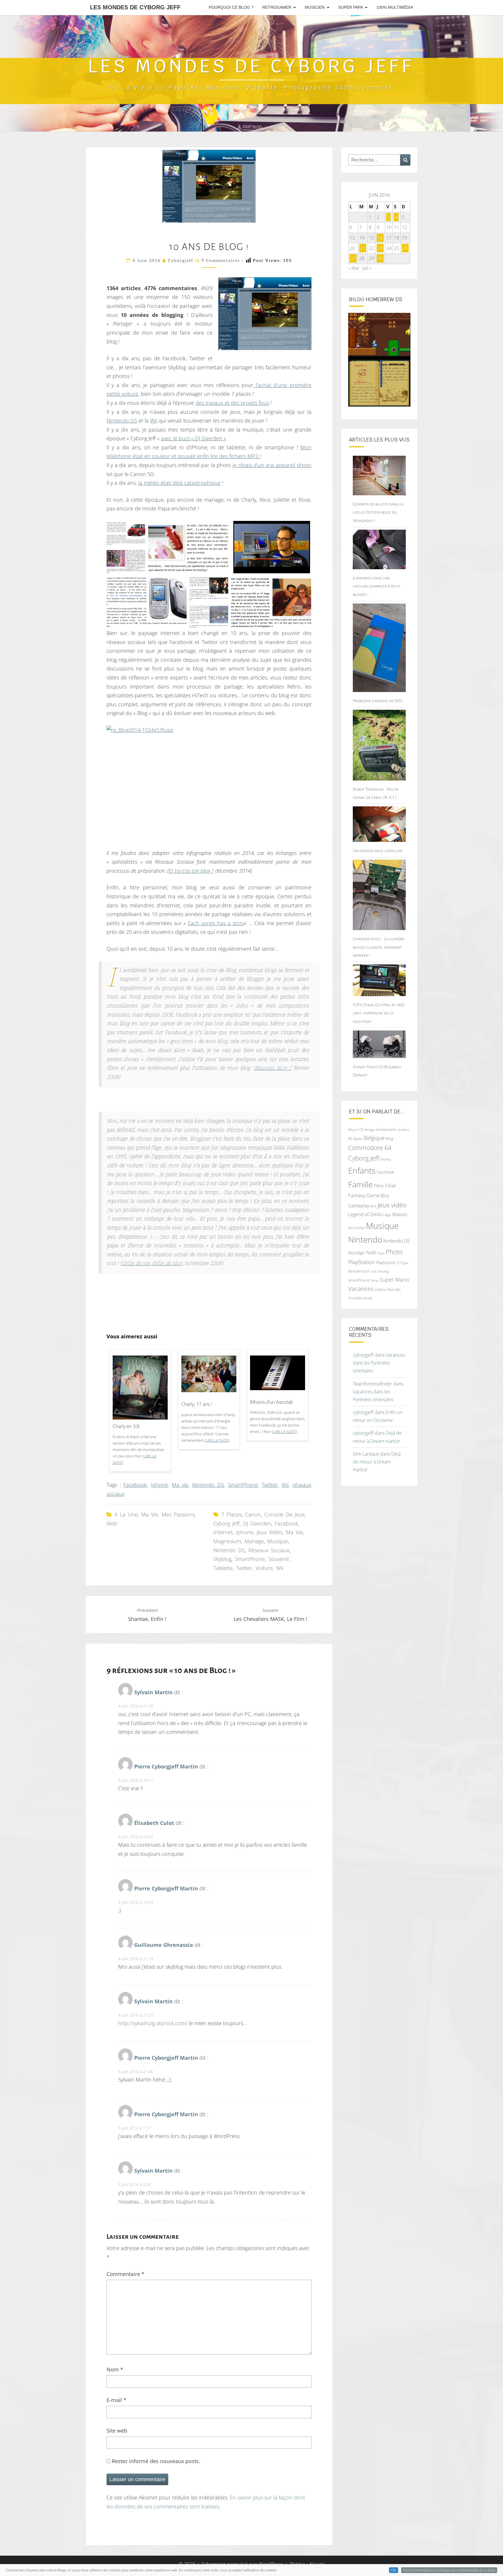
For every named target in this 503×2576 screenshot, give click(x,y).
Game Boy (378, 1195)
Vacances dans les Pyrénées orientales (379, 1363)
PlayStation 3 (388, 1263)
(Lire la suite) (217, 1440)
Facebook (135, 1485)
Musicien (315, 7)
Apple (358, 1139)
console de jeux (285, 1514)
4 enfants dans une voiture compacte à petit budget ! (377, 586)
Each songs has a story (216, 923)
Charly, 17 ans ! (197, 1404)
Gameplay (359, 1206)
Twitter (270, 1485)
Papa (381, 1253)
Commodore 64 (370, 1148)
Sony (374, 1280)
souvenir (279, 1559)
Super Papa (351, 7)
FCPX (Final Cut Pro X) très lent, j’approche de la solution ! (379, 1013)
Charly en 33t (126, 1426)
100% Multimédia (395, 7)
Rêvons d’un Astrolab (272, 1402)
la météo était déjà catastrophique (179, 483)
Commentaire (125, 2274)
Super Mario (394, 1279)
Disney (386, 1159)
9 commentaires (221, 261)
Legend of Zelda (365, 1214)
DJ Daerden (257, 1523)
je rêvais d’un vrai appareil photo (272, 465)
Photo (394, 1252)
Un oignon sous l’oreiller (378, 851)
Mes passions (178, 1514)
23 (380, 248)
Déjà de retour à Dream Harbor (377, 1462)
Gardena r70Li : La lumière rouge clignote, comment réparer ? (379, 947)
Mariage (254, 1541)
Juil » (367, 268)
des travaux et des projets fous (232, 403)
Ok (394, 2570)
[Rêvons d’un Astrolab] (278, 1375)
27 (353, 258)
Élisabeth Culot (154, 1823)
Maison (400, 1214)
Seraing (383, 1271)
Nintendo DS (122, 421)
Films (379, 1186)
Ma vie (180, 1485)
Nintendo (365, 1240)
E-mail (116, 2400)
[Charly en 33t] (140, 1394)
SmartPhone (243, 1485)
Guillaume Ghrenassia (164, 1945)
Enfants (362, 1170)
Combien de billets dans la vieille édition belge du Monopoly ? (378, 512)
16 (380, 238)
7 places (231, 1514)
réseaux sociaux (269, 1550)
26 (405, 248)
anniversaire (386, 1129)
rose (374, 1271)
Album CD (356, 1130)
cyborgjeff (181, 261)
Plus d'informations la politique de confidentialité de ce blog (449, 2570)
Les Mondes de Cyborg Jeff (135, 7)
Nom (115, 2369)
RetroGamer (277, 7)
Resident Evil (359, 1271)
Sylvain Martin (153, 1692)
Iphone (159, 1485)
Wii (154, 421)
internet (223, 1532)
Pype (404, 1263)
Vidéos (380, 1289)
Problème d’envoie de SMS (378, 701)
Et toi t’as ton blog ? (191, 871)
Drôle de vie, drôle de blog (152, 1264)
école (368, 1298)
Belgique (374, 1138)
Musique (278, 1541)
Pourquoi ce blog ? (231, 7)
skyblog (222, 1559)
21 (363, 248)
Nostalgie (357, 1253)
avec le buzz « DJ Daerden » (194, 438)
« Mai (354, 268)
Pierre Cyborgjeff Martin (166, 1766)
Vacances (361, 1289)
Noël (371, 1252)
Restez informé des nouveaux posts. (155, 2461)
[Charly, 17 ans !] (209, 1376)
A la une (126, 1514)
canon (253, 1514)
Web (112, 1523)
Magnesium (227, 1541)
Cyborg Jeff (226, 1523)
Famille (361, 1184)
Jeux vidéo (270, 1532)
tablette (223, 1568)
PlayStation (362, 1262)
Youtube (355, 1298)
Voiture (264, 1568)
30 (380, 258)
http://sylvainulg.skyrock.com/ (153, 2023)
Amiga (370, 1130)
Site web (117, 2430)
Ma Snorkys (356, 1228)
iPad (373, 1206)
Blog (389, 1138)
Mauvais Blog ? (273, 1068)
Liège (387, 1215)
